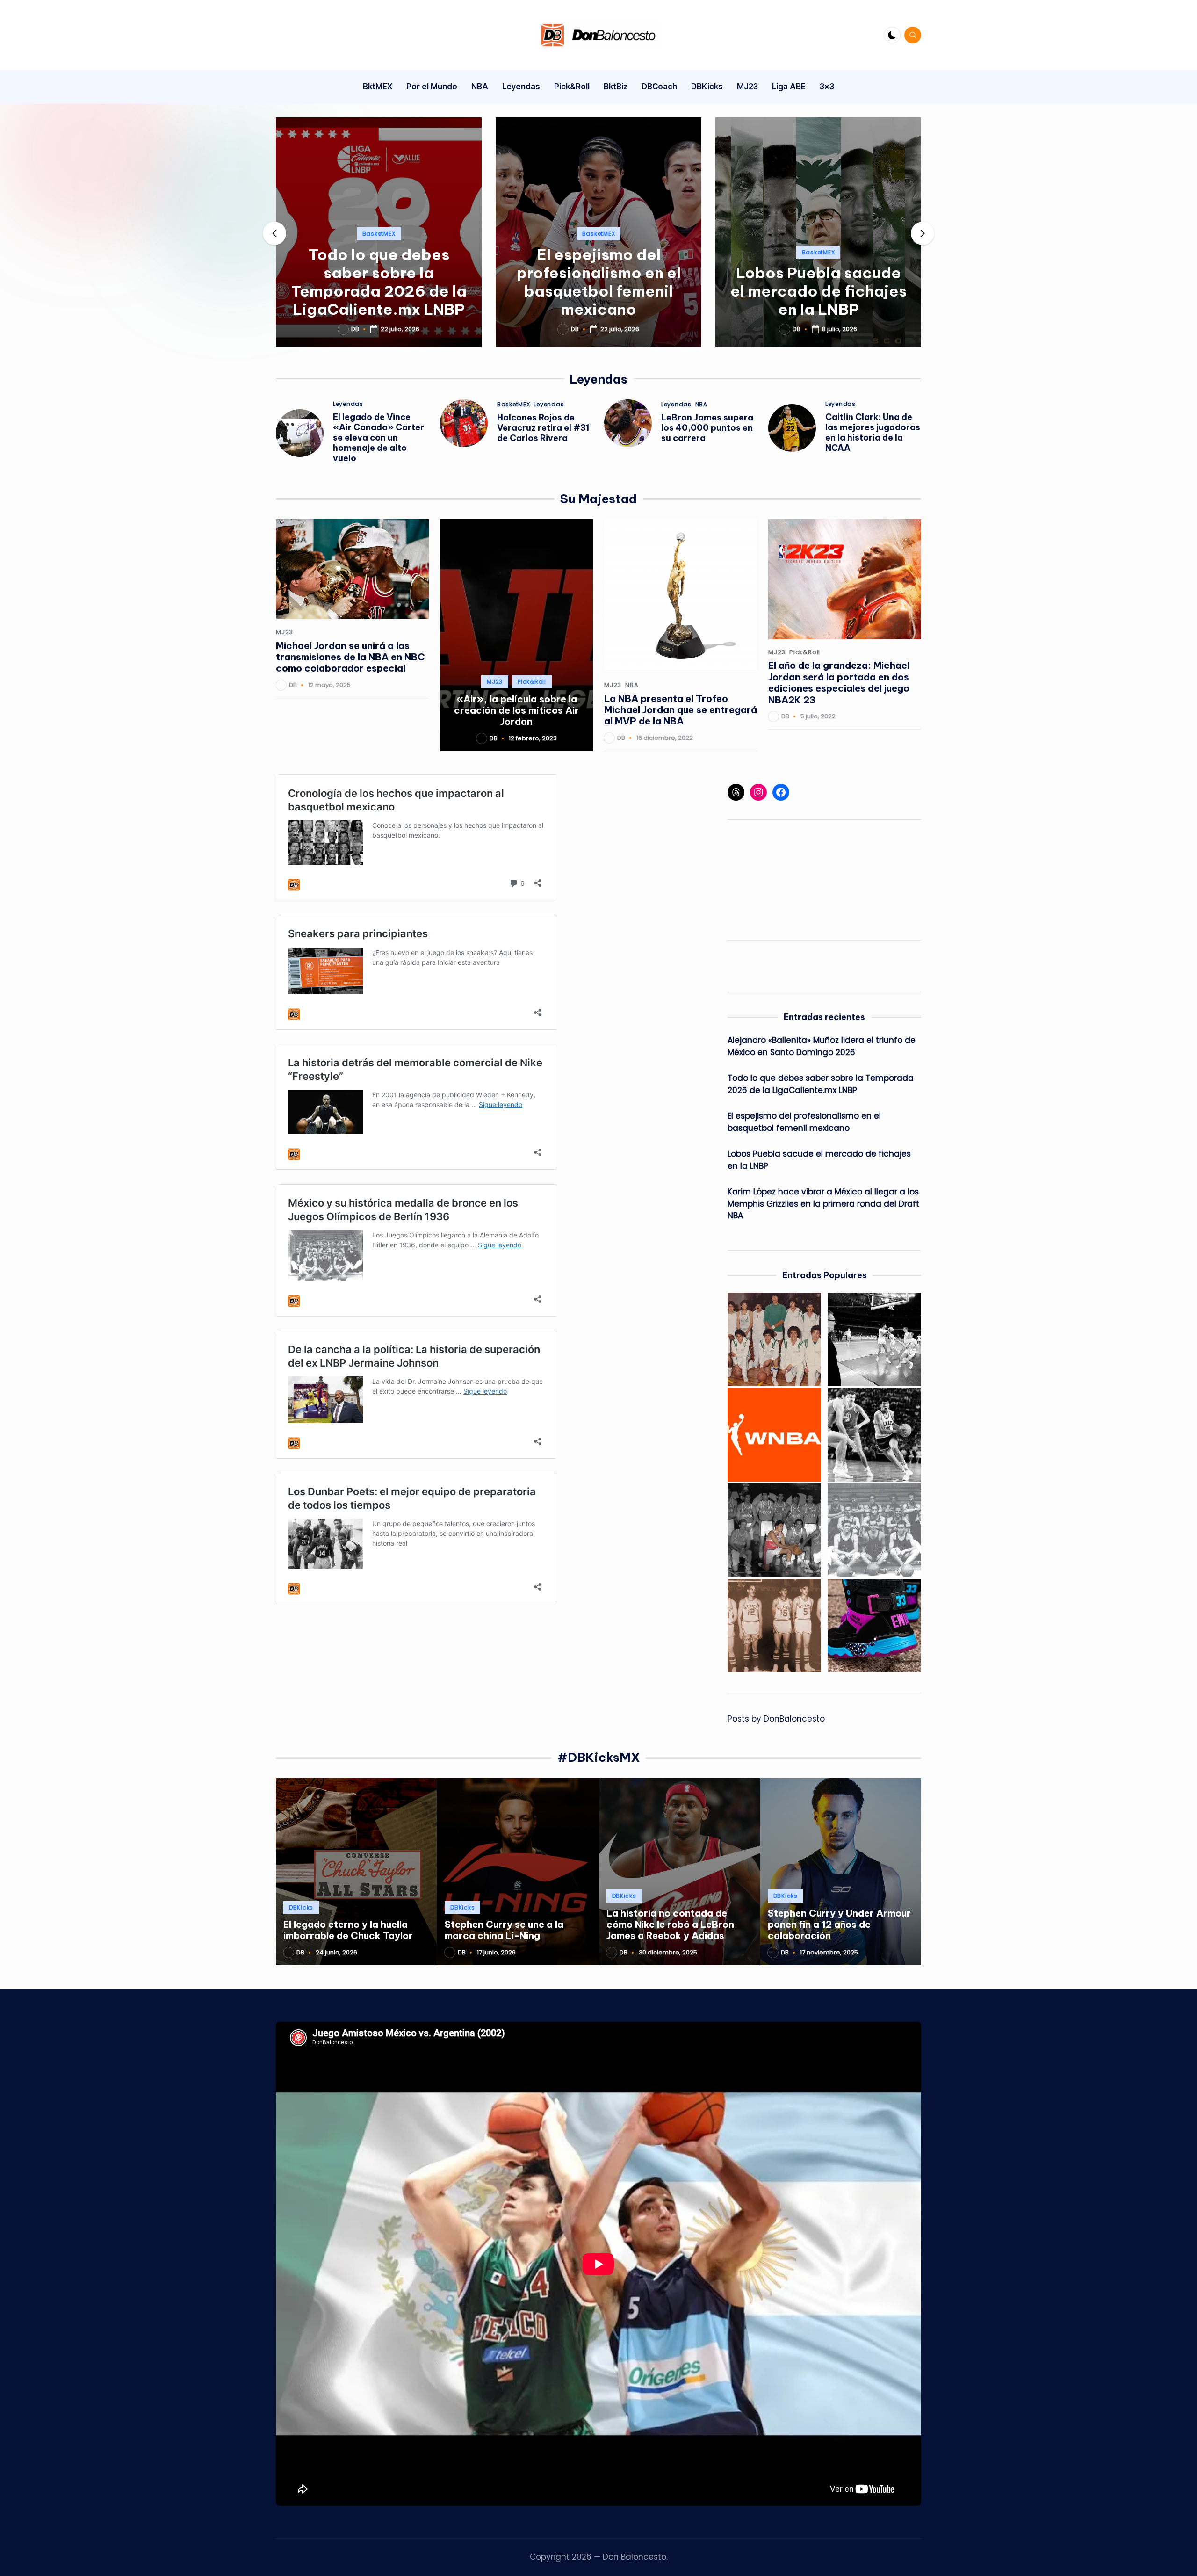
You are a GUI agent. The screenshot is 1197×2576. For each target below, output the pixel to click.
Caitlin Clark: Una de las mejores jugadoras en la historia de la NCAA (873, 432)
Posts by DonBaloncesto (776, 1719)
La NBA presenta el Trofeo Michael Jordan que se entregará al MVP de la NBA (681, 710)
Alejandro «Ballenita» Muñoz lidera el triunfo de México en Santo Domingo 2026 (822, 1046)
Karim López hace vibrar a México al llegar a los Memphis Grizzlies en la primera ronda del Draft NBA (823, 1204)
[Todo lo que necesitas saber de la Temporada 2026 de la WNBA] (774, 1435)
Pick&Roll (532, 682)
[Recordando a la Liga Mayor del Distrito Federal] (774, 1339)
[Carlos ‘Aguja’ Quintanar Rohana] (774, 1626)
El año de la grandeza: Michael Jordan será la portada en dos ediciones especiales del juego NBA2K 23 (839, 682)
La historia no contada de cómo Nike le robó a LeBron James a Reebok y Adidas (670, 1925)
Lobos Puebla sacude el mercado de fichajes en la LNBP (818, 291)
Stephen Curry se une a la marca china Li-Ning (504, 1930)
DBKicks (301, 1907)
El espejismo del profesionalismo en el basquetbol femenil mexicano (599, 282)
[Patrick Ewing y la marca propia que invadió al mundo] (874, 1626)
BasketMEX (379, 234)
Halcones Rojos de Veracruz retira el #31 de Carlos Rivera (543, 428)
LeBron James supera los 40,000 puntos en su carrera (707, 428)
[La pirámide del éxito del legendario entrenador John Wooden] (874, 1339)
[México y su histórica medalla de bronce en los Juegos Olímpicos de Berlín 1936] (874, 1530)
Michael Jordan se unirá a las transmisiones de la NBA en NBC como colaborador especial (350, 657)
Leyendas (348, 404)
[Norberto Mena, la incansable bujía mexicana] (774, 1530)
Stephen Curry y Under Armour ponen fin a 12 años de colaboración (839, 1925)
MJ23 (285, 632)
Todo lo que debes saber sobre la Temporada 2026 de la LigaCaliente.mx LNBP (379, 282)
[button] (379, 340)
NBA (701, 405)
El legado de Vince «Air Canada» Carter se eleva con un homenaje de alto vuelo (379, 438)
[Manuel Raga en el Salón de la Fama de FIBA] (874, 1435)
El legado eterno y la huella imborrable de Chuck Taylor (348, 1930)
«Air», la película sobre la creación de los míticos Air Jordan (516, 710)
